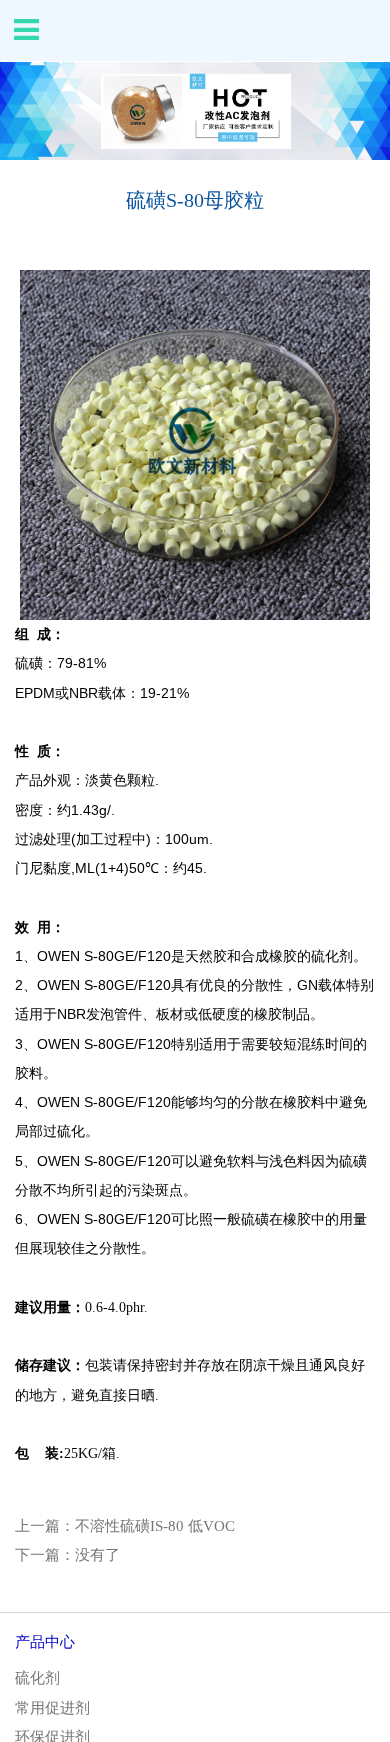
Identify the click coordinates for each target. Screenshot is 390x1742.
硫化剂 (37, 1678)
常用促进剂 (52, 1708)
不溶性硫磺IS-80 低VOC (155, 1526)
